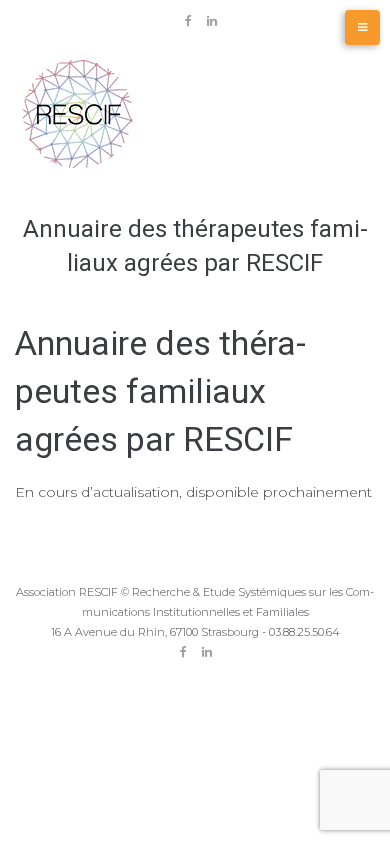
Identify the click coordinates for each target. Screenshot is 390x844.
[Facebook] (189, 21)
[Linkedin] (212, 21)
